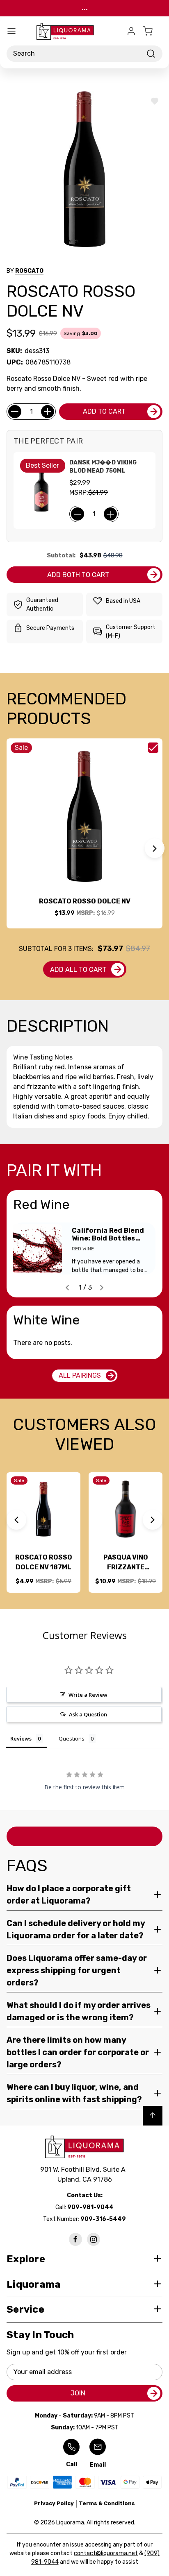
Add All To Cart (78, 970)
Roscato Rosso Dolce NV (85, 901)
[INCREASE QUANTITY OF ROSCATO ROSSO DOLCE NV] (48, 412)
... (85, 8)
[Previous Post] (67, 1288)
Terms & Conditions (107, 2503)
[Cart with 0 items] (153, 31)
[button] (155, 848)
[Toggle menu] (11, 31)
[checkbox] (153, 748)
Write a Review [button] (88, 1695)
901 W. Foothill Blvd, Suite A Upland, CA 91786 (84, 2174)
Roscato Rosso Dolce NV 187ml (44, 1562)
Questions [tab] (72, 1738)
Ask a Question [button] (88, 1714)
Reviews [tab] (21, 1738)
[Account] (131, 31)
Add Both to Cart (78, 575)
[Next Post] (102, 1288)
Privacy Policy (54, 2503)
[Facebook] (75, 2239)
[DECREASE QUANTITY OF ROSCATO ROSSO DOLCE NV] (15, 412)
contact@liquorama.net (106, 2553)
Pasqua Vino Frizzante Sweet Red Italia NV (126, 1563)
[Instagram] (94, 2239)
